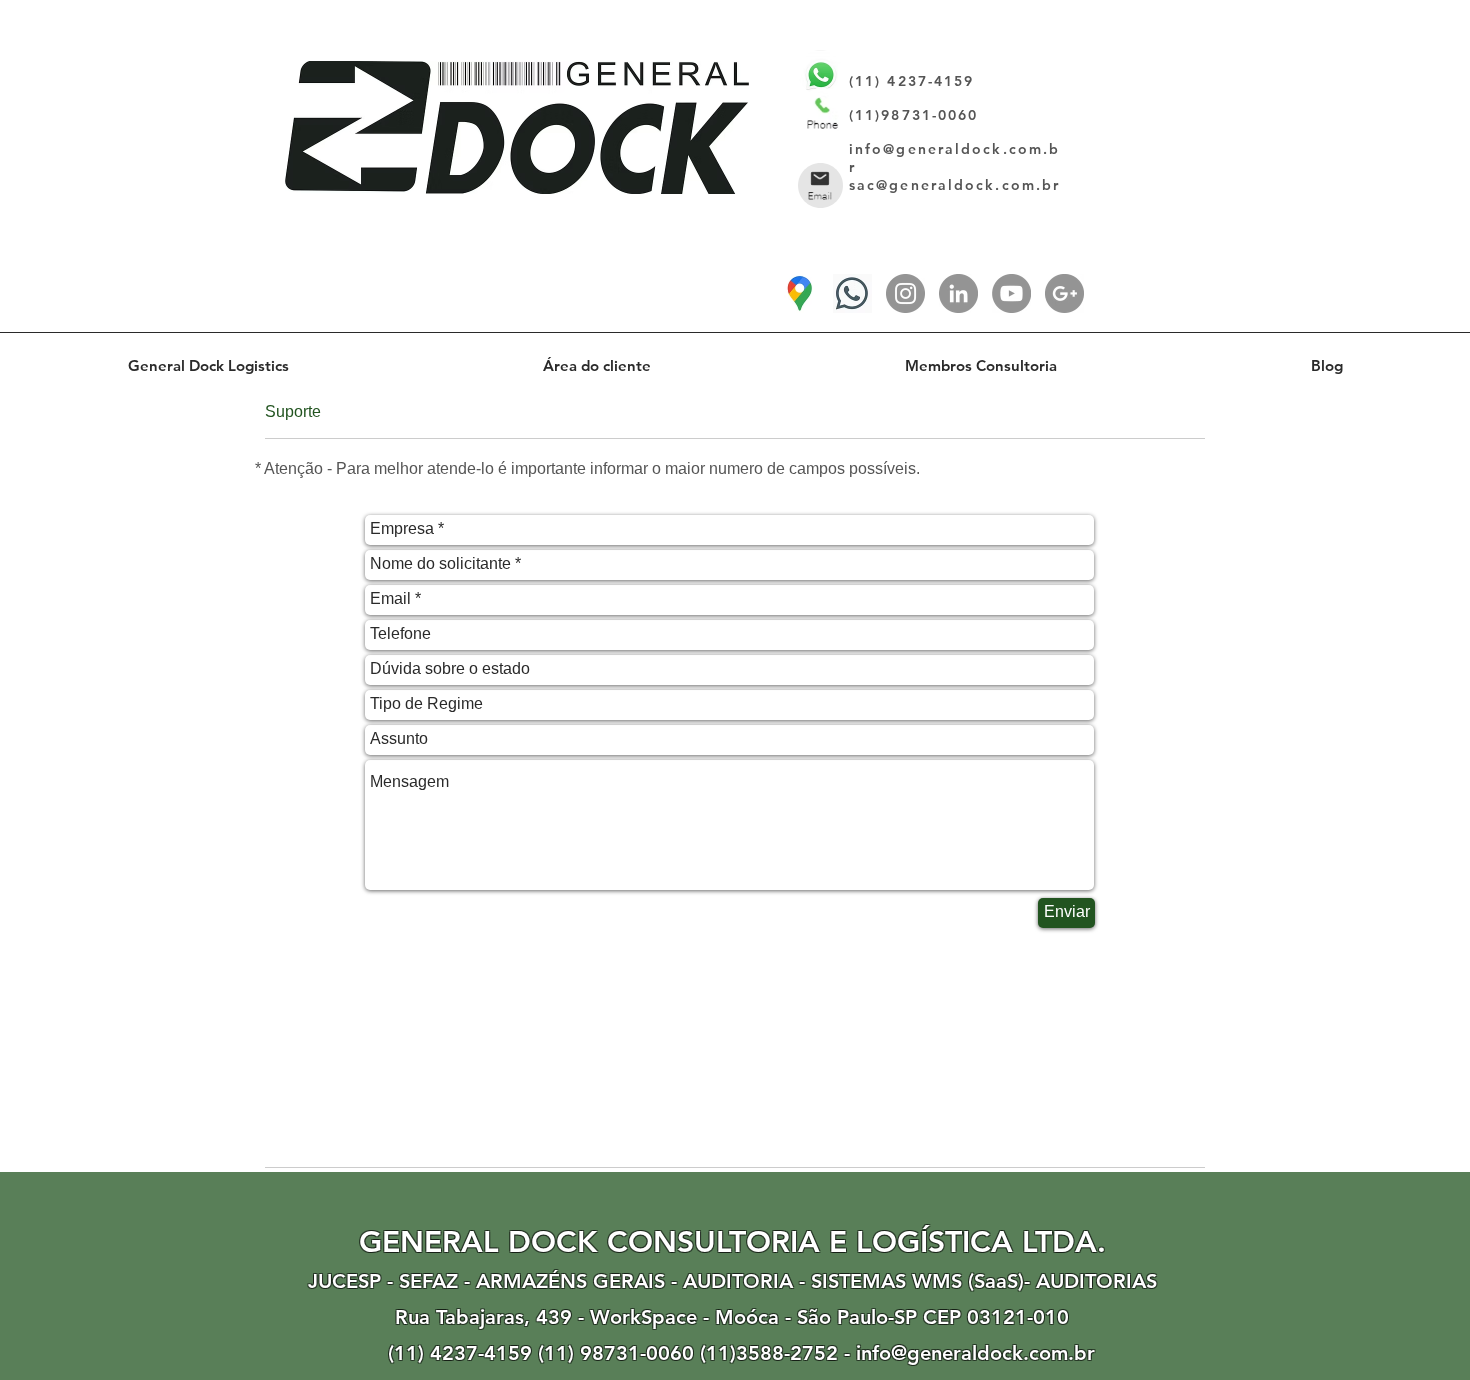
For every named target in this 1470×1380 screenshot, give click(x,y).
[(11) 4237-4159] (852, 293)
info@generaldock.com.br (975, 1353)
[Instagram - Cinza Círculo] (905, 293)
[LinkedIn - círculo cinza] (958, 293)
